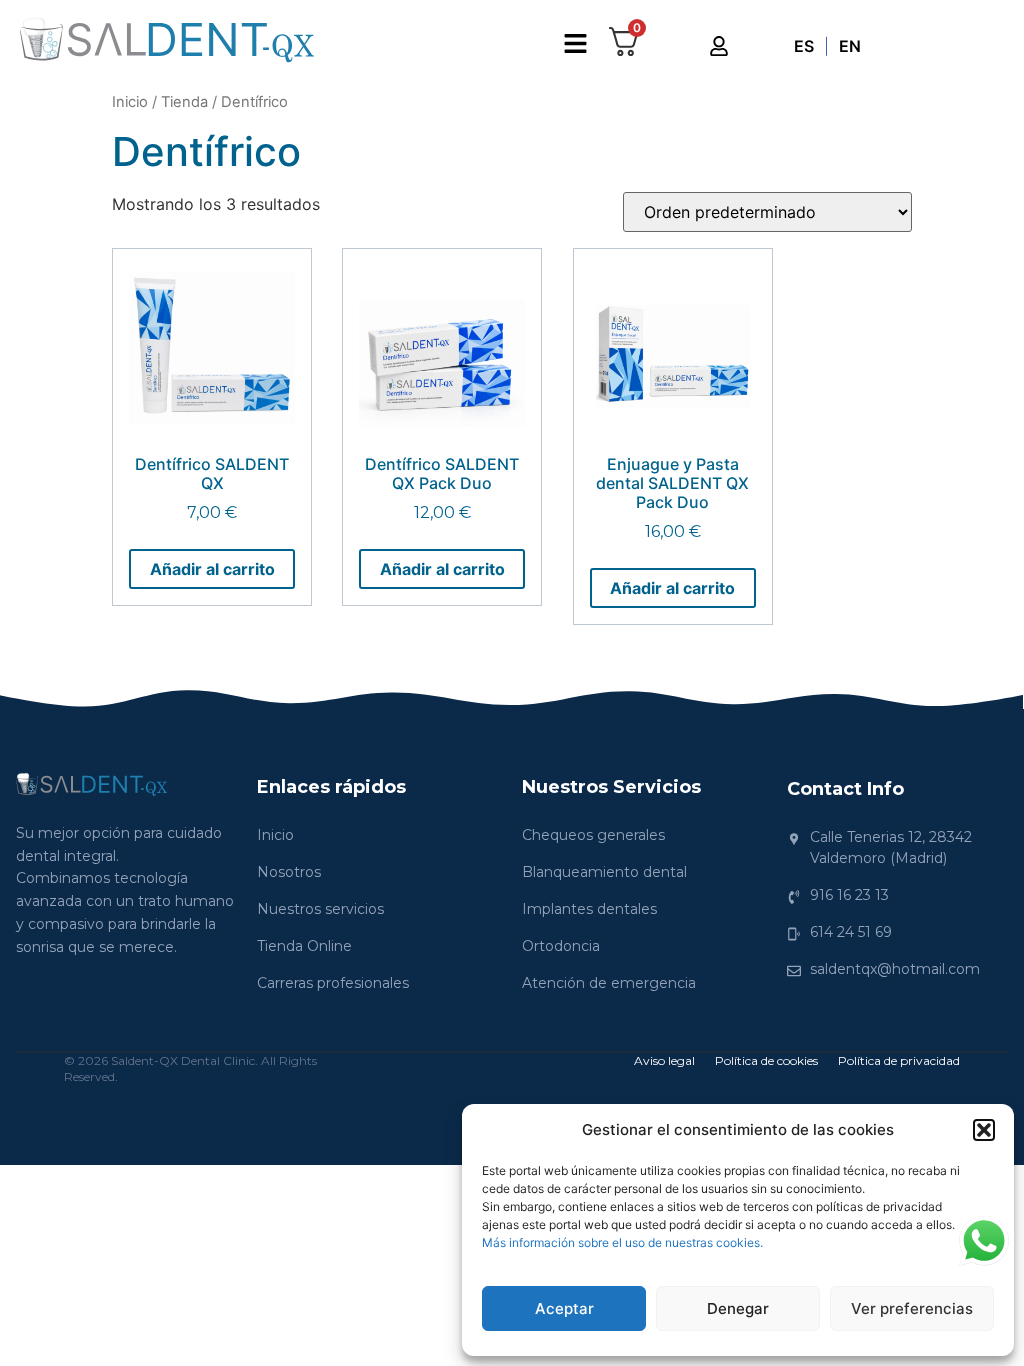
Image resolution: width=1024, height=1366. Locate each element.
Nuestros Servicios (611, 787)
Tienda (184, 102)
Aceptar (564, 1308)
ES (804, 46)
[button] (984, 1130)
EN (850, 46)
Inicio (130, 102)
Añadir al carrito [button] (212, 569)
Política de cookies (766, 1060)
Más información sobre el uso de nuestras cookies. (622, 1242)
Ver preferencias (912, 1308)
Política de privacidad (899, 1060)
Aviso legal (664, 1060)
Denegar (738, 1308)
